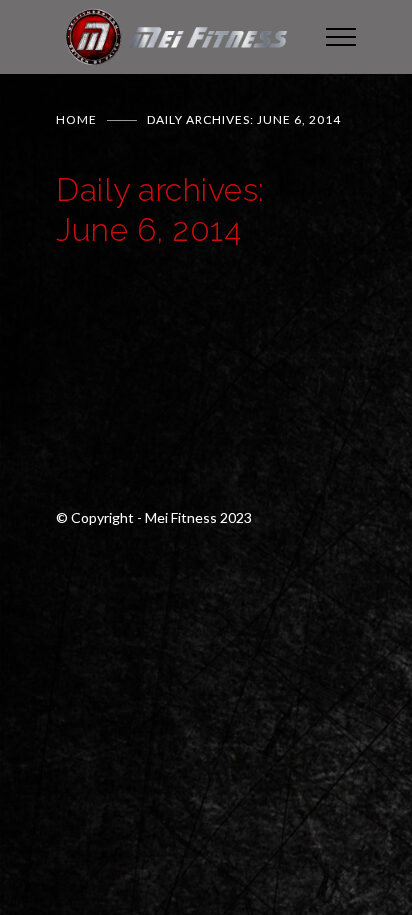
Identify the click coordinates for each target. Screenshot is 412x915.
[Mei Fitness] (176, 37)
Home (76, 119)
